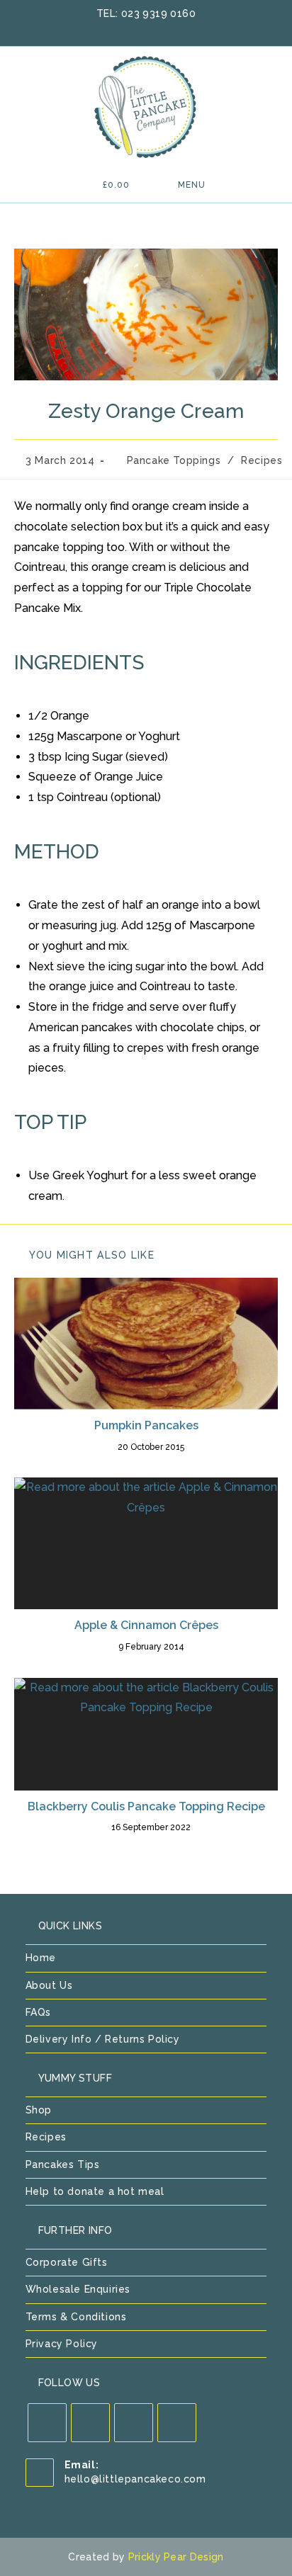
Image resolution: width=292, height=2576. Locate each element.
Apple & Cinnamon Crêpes (146, 1625)
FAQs (38, 2012)
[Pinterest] (134, 2423)
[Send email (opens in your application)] (183, 29)
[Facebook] (90, 2423)
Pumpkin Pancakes (146, 1425)
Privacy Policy (62, 2344)
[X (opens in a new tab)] (111, 29)
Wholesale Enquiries (78, 2289)
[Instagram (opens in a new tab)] (167, 29)
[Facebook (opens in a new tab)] (130, 29)
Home (41, 1958)
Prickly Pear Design (176, 2557)
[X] (47, 2423)
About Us (49, 1985)
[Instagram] (177, 2423)
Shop (39, 2110)
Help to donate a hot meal (95, 2191)
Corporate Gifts (67, 2262)
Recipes (262, 460)
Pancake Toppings (174, 460)
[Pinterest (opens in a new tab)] (148, 29)
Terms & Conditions (76, 2317)
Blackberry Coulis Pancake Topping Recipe (146, 1806)
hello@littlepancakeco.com (135, 2479)
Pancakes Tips (63, 2164)
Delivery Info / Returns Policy (103, 2039)
